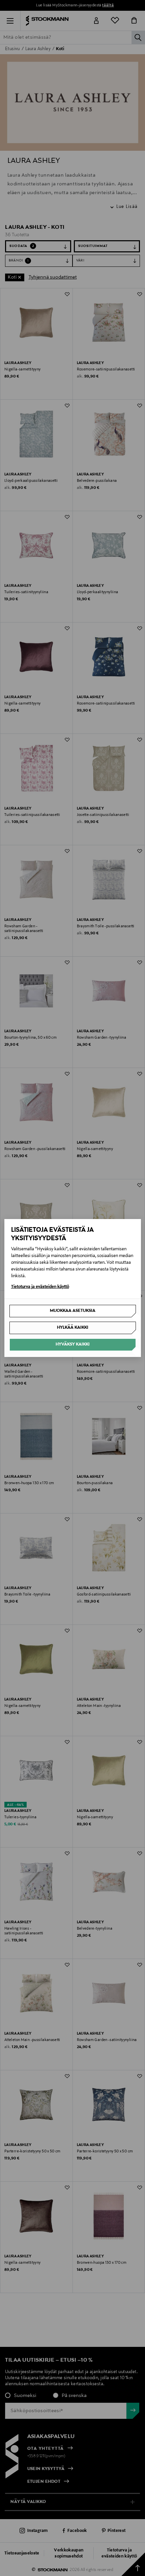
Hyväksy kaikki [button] (73, 1345)
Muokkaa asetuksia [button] (73, 1311)
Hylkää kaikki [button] (73, 1328)
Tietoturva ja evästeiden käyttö (40, 1287)
